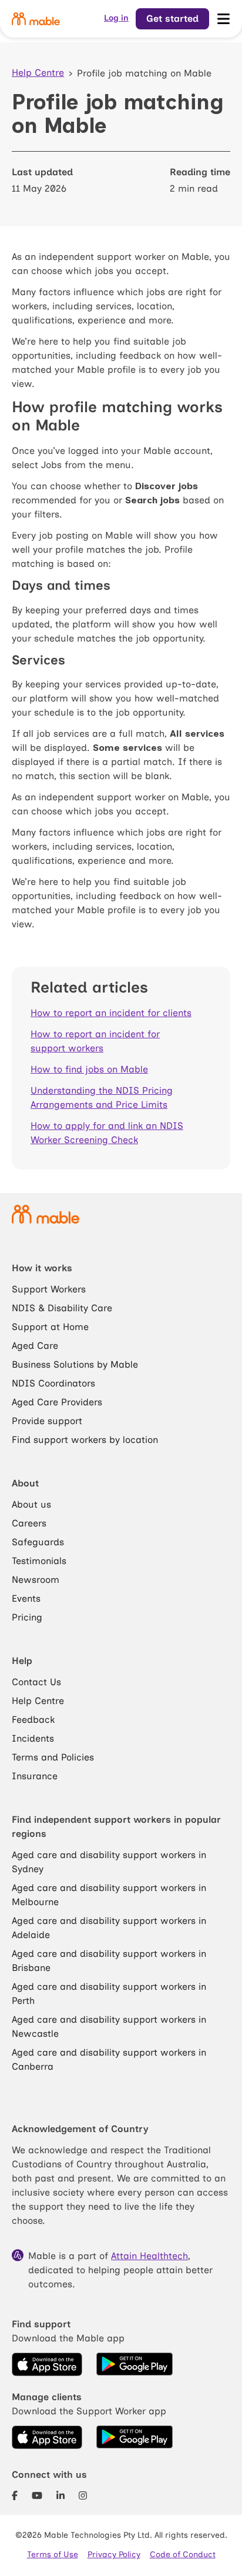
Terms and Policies (53, 1757)
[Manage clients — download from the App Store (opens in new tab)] (47, 2437)
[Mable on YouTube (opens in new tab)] (37, 2496)
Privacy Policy (114, 2555)
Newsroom (36, 1580)
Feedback (33, 1720)
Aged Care (35, 1346)
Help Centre (38, 73)
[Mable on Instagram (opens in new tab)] (83, 2496)
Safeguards (38, 1542)
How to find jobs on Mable (89, 1069)
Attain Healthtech (149, 2256)
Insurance (35, 1776)
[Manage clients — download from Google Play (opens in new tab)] (135, 2437)
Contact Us (36, 1682)
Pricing (27, 1617)
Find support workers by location (85, 1440)
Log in (116, 18)
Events (26, 1598)
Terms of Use (53, 2555)
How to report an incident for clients (111, 1013)
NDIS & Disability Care (62, 1308)
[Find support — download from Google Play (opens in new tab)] (135, 2364)
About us (31, 1504)
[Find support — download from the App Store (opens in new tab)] (47, 2364)
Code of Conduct (183, 2555)
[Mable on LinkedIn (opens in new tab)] (60, 2496)
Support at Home (50, 1327)
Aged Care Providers (57, 1402)
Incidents (33, 1738)
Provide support (47, 1421)
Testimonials (39, 1561)
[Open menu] (223, 19)
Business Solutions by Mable (75, 1364)
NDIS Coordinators (53, 1383)
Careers (29, 1523)
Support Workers (49, 1289)
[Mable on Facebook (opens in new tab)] (15, 2496)
